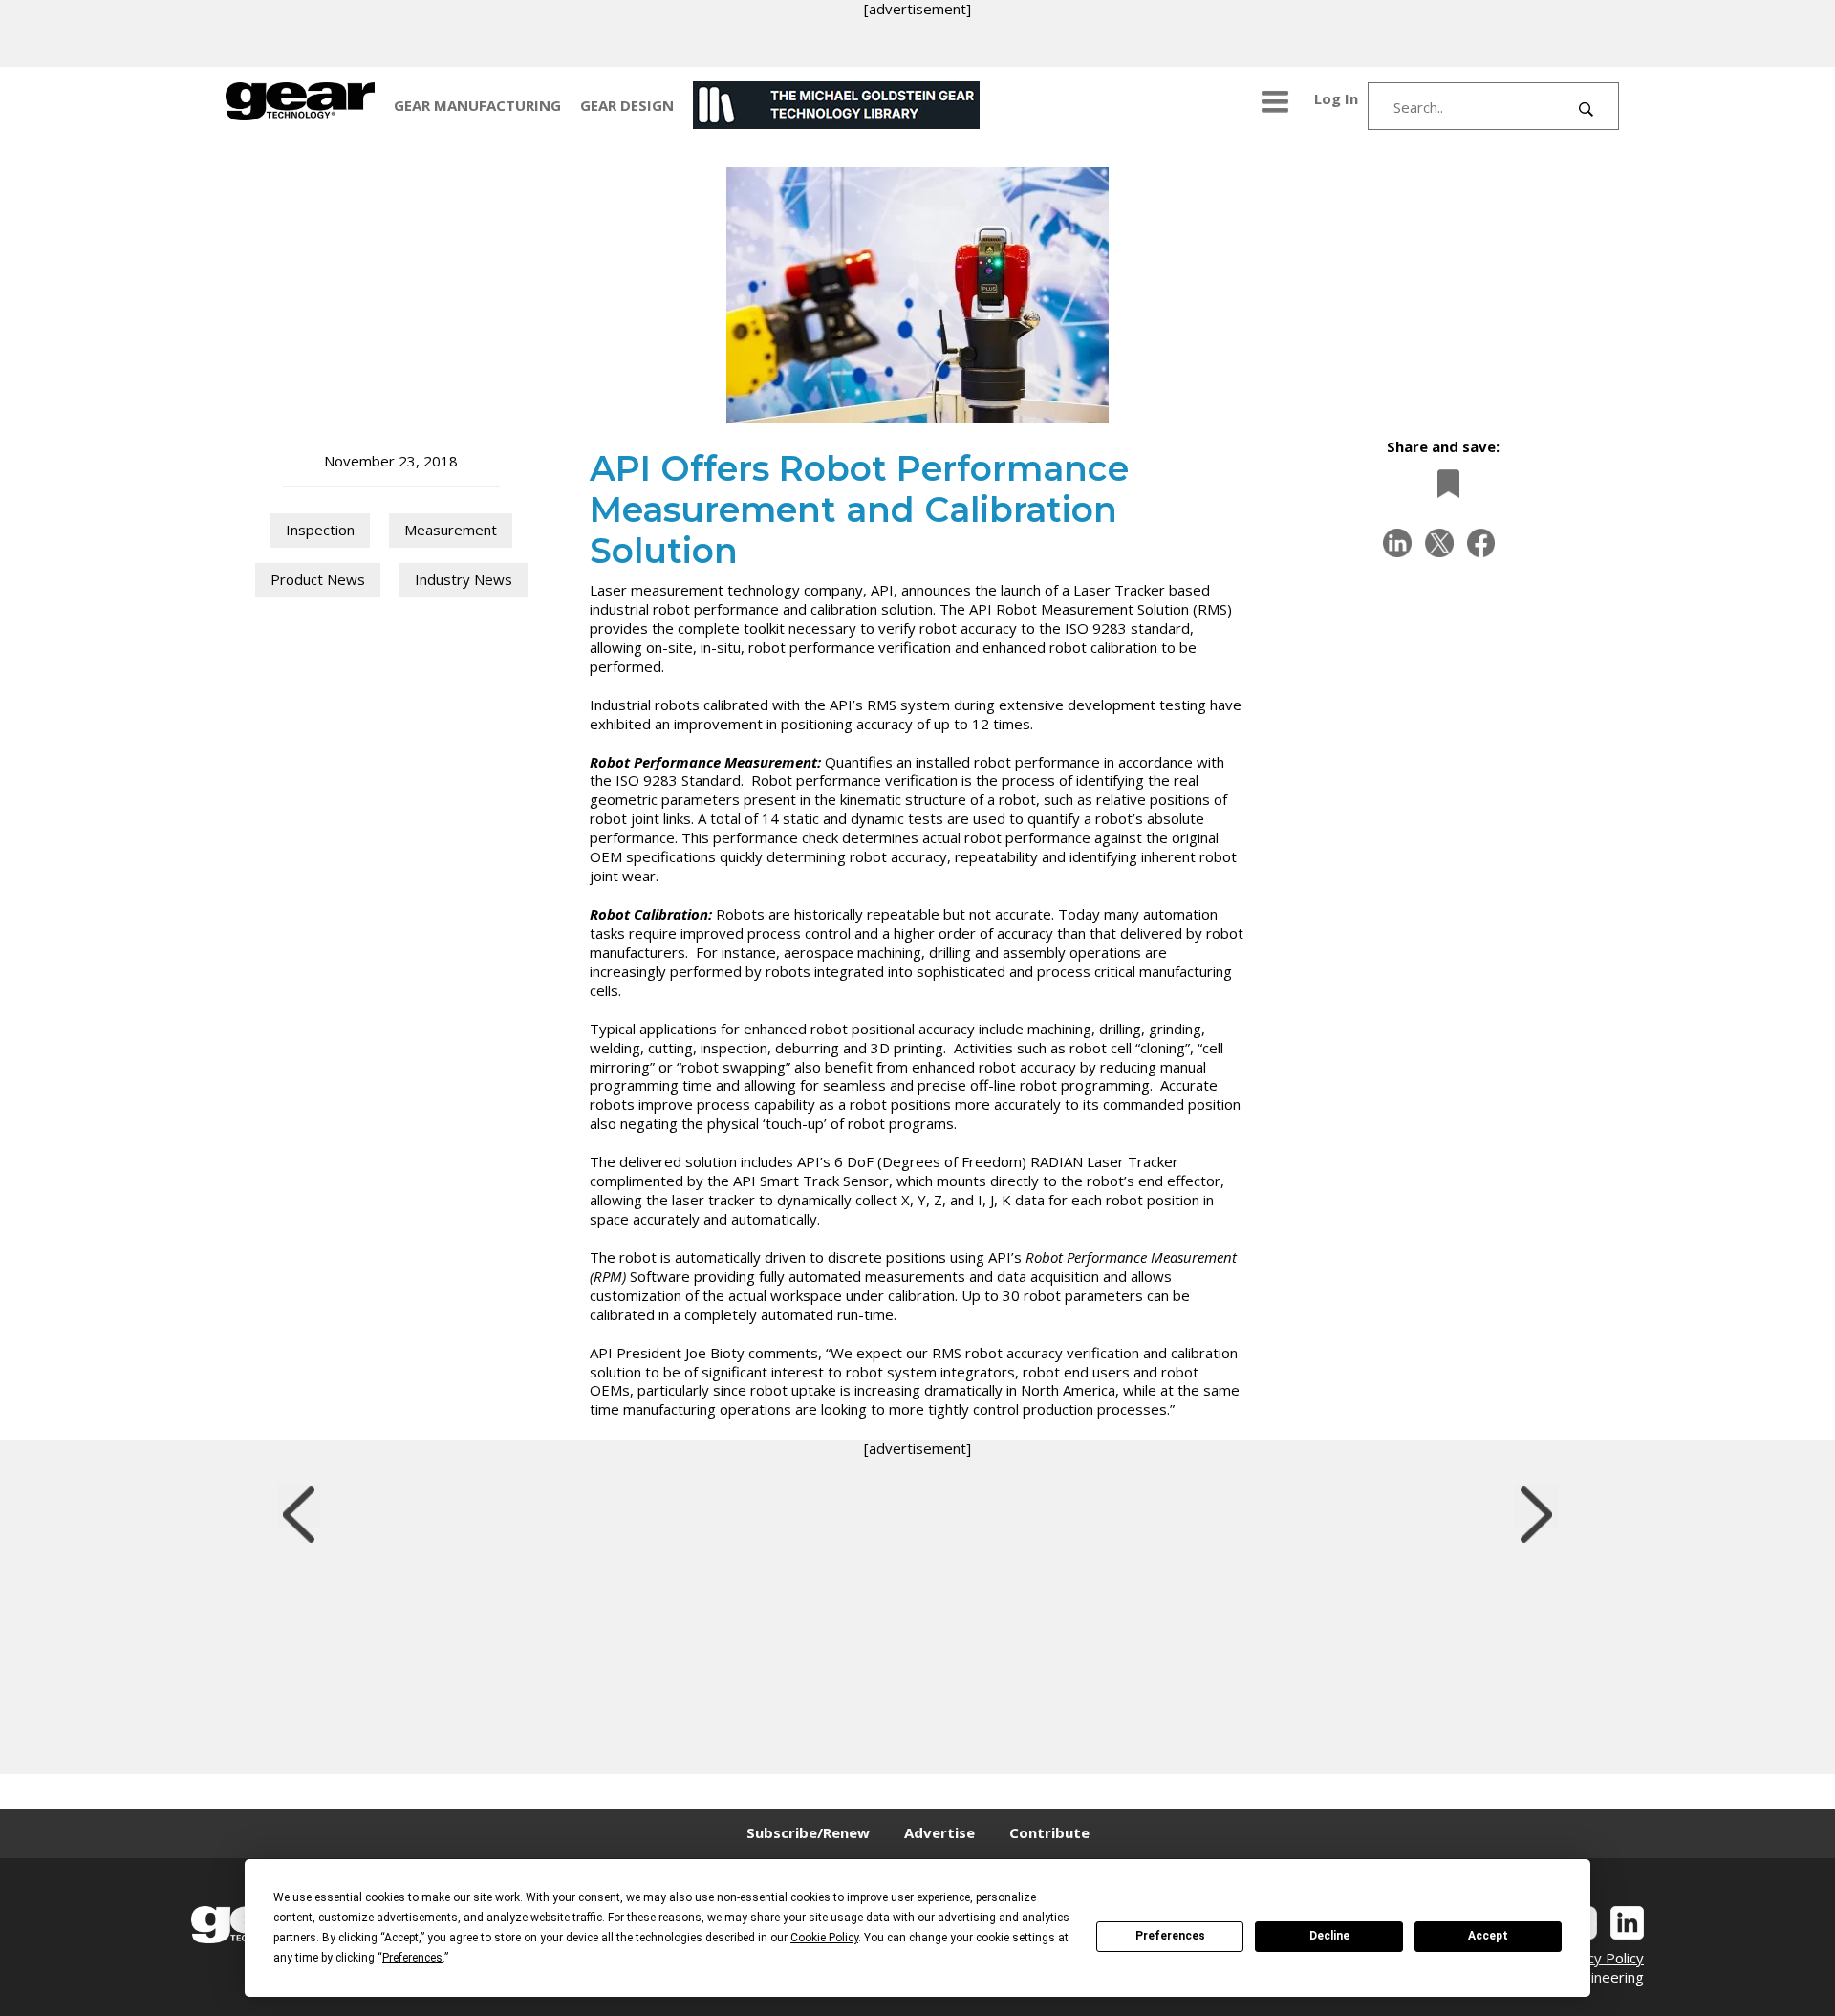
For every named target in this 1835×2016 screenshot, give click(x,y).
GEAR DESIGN (627, 105)
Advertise (939, 1832)
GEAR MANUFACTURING (477, 105)
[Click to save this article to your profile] (1443, 483)
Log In (1336, 98)
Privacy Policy (1599, 1958)
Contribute (1049, 1832)
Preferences (1170, 1936)
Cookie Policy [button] (824, 1938)
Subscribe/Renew (808, 1832)
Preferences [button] (412, 1958)
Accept (1488, 1936)
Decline (1329, 1936)
